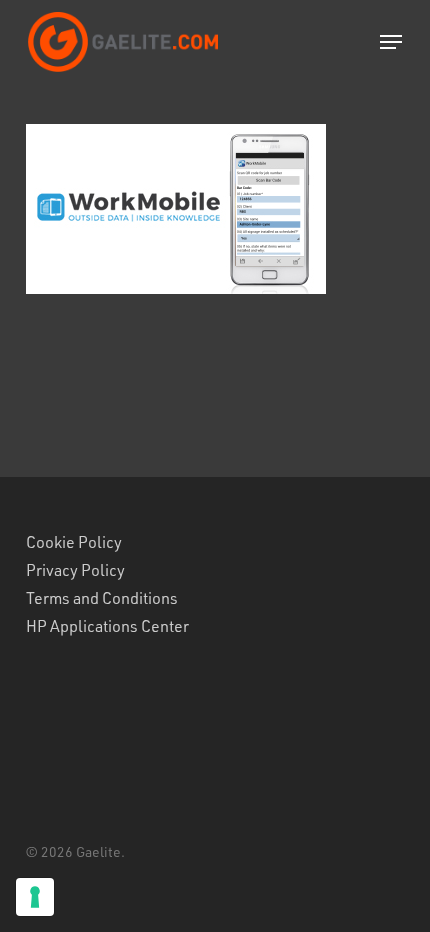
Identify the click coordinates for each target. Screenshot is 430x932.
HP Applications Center (107, 626)
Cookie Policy (74, 542)
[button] (391, 42)
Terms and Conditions (102, 598)
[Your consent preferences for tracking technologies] (35, 897)
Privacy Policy (75, 570)
